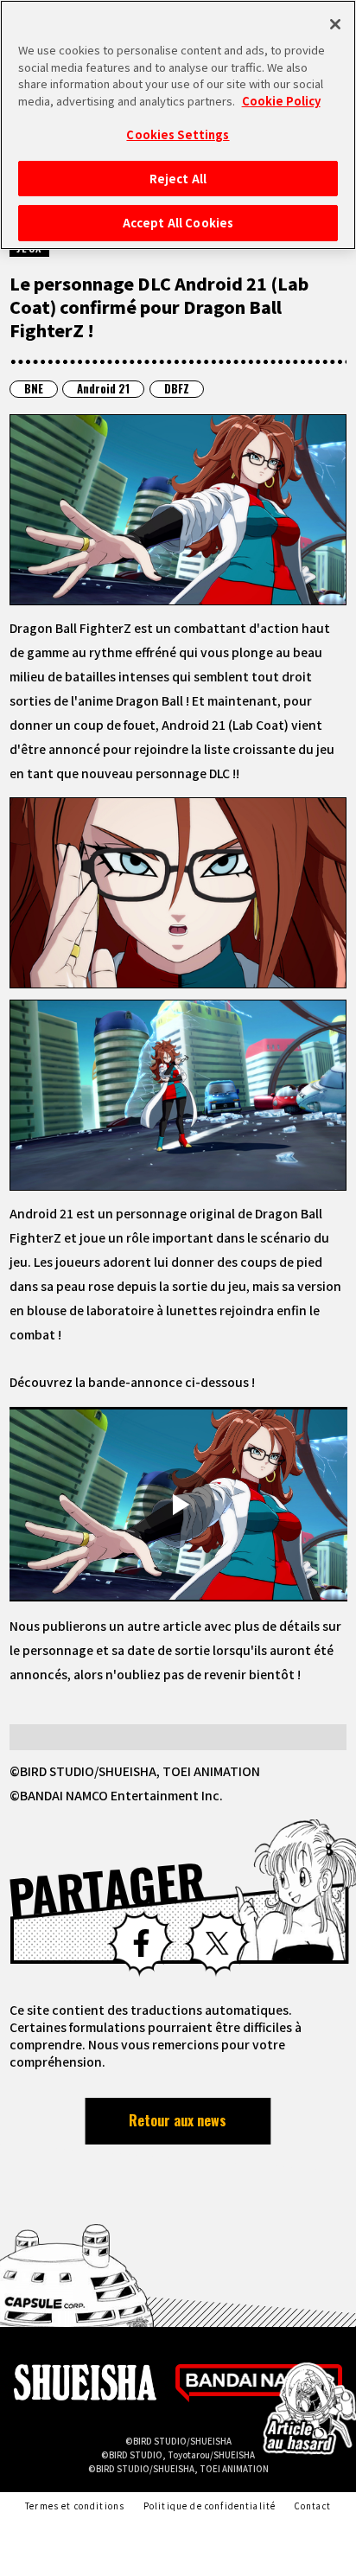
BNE (34, 389)
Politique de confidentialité (210, 2506)
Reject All (178, 179)
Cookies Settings (178, 134)
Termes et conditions (75, 2506)
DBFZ (177, 389)
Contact (313, 2506)
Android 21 (103, 389)
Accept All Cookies (178, 223)
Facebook (140, 1943)
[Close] (335, 24)
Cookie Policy (281, 101)
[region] (178, 125)
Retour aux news (178, 2120)
